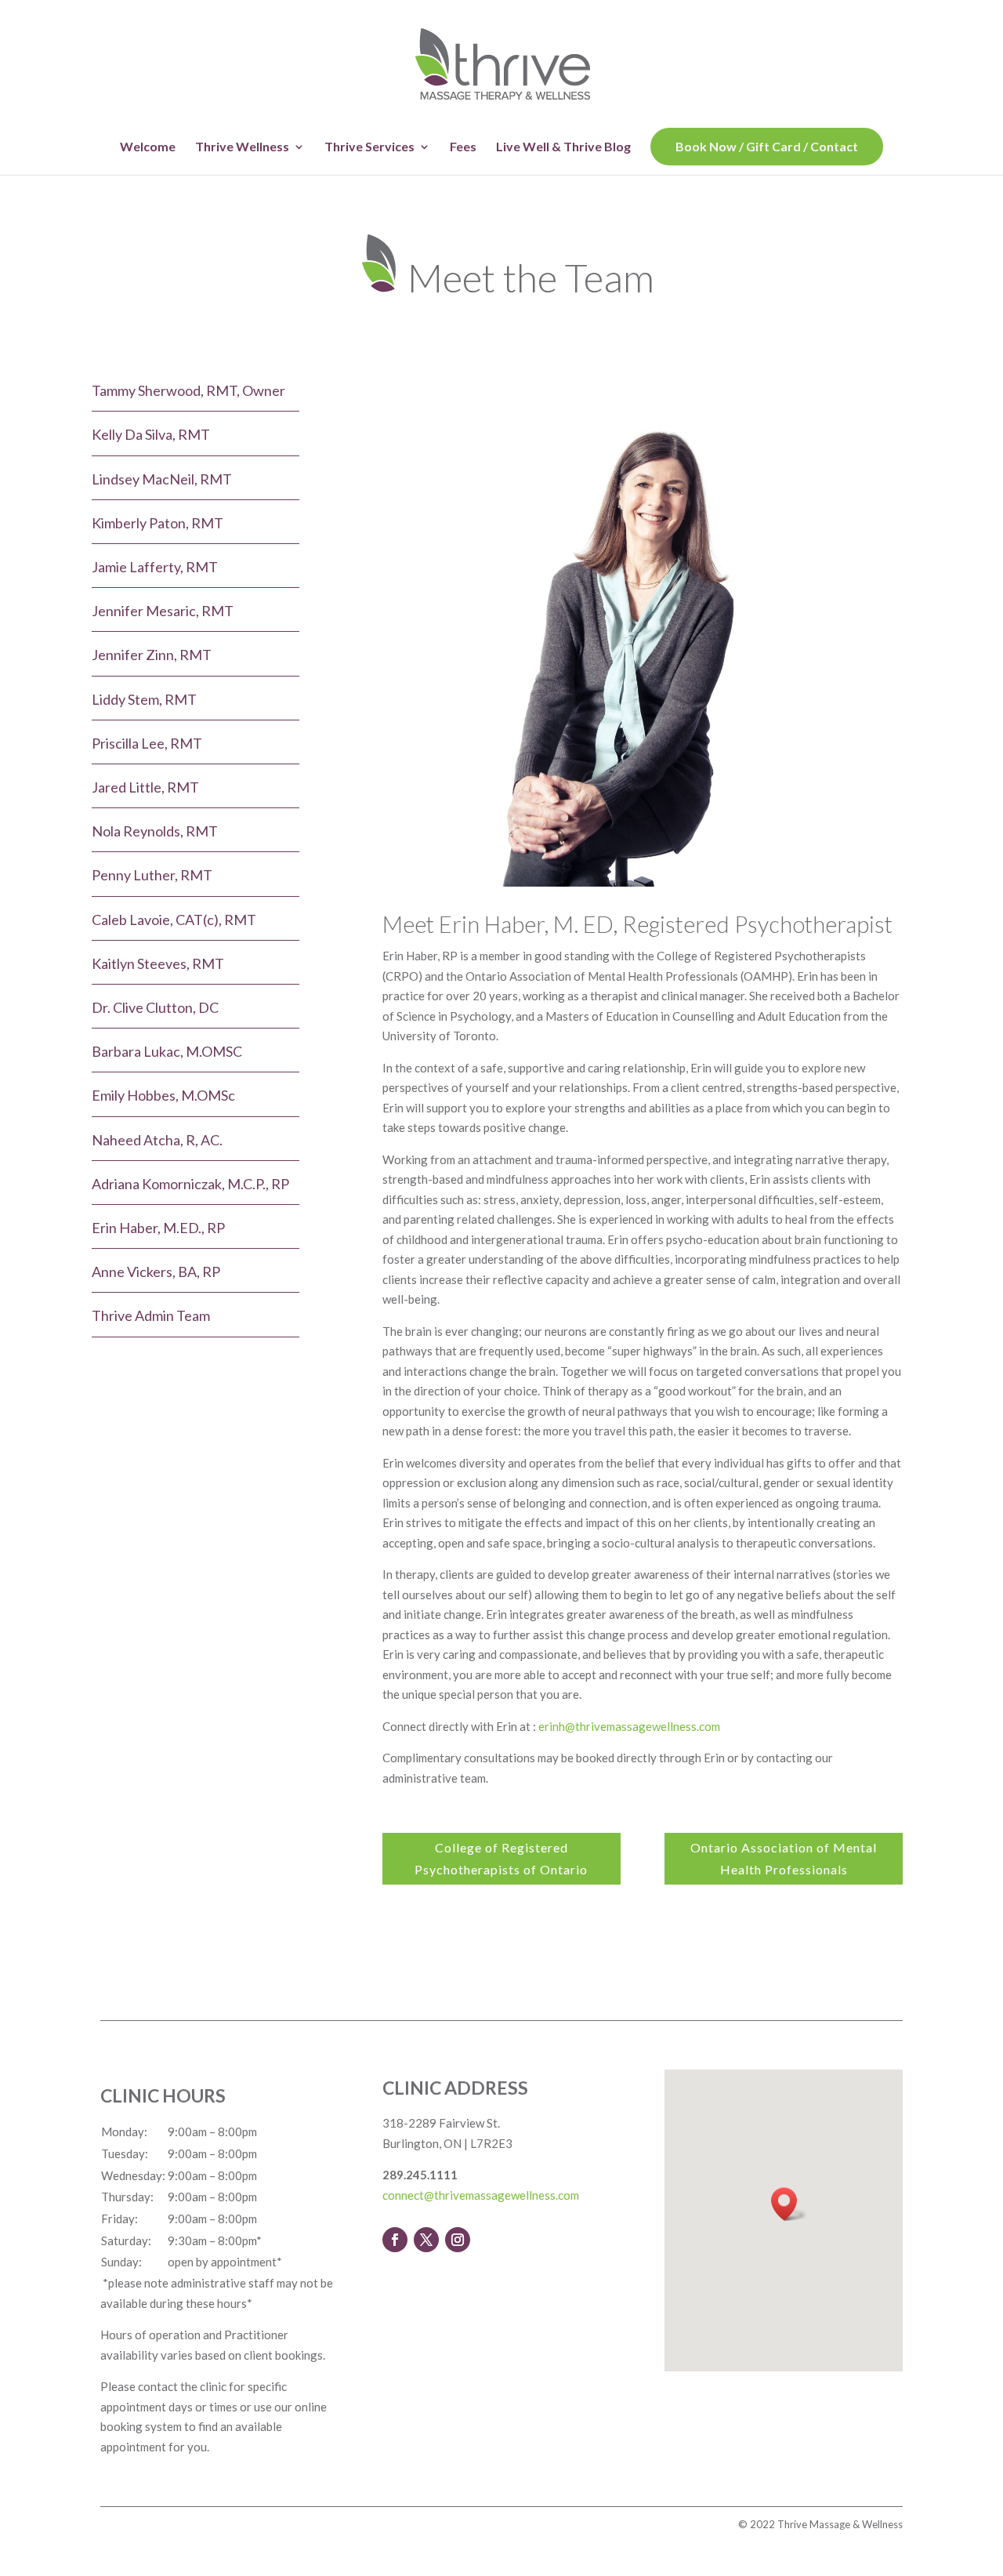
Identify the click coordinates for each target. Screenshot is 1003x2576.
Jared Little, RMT (145, 787)
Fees (463, 147)
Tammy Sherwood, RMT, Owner (188, 390)
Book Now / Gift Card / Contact (767, 146)
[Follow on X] (426, 2240)
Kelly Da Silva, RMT (151, 434)
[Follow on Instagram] (458, 2240)
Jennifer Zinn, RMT (152, 655)
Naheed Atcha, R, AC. (157, 1140)
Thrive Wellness (242, 147)
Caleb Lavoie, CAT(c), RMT (174, 920)
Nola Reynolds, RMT (155, 831)
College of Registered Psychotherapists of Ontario (501, 1858)
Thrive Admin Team (151, 1315)
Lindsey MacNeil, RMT (162, 479)
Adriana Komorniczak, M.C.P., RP (190, 1184)
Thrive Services (369, 147)
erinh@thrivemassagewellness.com (629, 1726)
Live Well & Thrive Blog (563, 147)
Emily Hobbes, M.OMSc (163, 1095)
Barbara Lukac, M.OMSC (167, 1051)
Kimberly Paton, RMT (158, 523)
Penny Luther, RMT (152, 875)
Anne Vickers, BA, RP (156, 1272)
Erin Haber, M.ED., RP (158, 1228)
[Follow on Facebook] (395, 2240)
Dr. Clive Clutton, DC (155, 1007)
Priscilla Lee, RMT (147, 743)
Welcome (148, 147)
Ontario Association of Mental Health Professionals (784, 1858)
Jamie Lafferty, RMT (155, 567)
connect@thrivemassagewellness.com (481, 2195)
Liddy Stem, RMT (144, 699)
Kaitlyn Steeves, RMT (158, 963)
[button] (789, 2204)
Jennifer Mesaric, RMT (163, 611)
